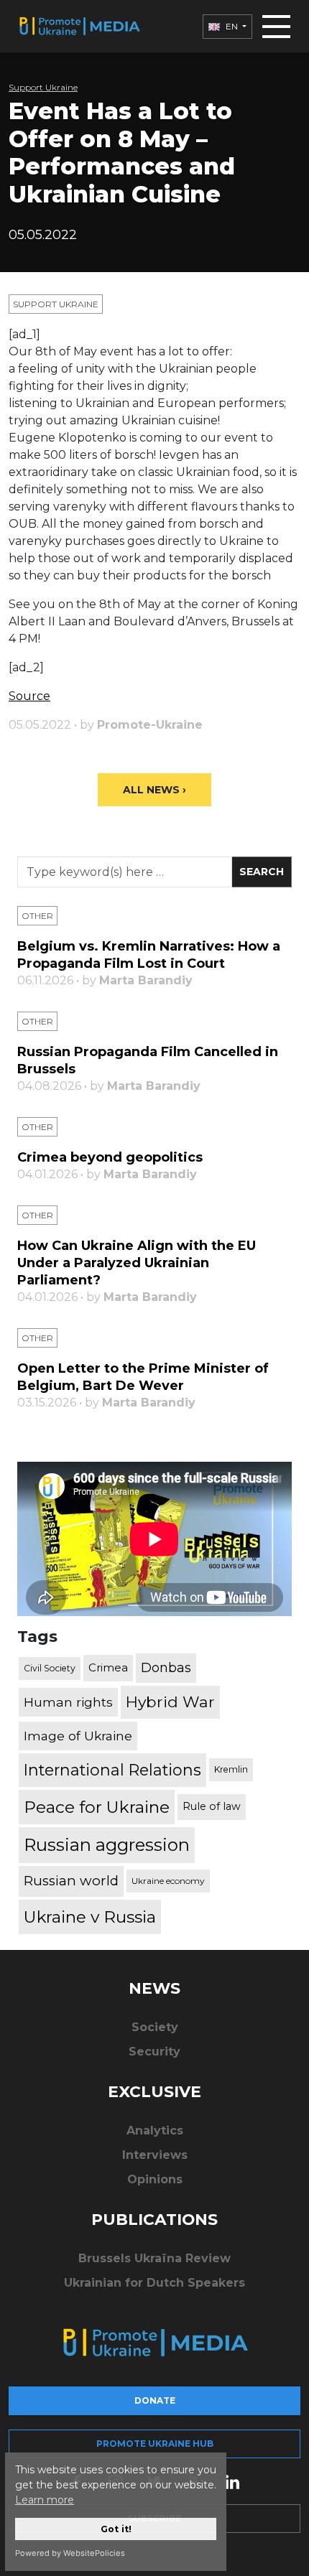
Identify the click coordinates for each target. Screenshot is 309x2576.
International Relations (112, 1770)
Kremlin (231, 1769)
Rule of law (212, 1806)
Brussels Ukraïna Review (154, 2258)
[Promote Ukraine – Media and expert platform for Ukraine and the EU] (79, 26)
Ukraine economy (168, 1881)
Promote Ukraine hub (155, 2444)
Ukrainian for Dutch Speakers (154, 2283)
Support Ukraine (43, 87)
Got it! (116, 2529)
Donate (155, 2400)
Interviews (155, 2155)
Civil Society (50, 1668)
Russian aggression (107, 1845)
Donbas (166, 1668)
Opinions (155, 2179)
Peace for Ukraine (97, 1807)
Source (29, 696)
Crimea (108, 1667)
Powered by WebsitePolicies (70, 2553)
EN (232, 26)
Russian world (71, 1881)
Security (154, 2052)
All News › (154, 790)
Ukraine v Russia (90, 1917)
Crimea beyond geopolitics (110, 1157)
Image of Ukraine (78, 1736)
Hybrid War (170, 1702)
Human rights (68, 1702)
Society (155, 2027)
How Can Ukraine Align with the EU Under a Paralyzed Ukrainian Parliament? (137, 1263)
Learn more (45, 2500)
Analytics (155, 2131)
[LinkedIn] (232, 2481)
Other (37, 916)
